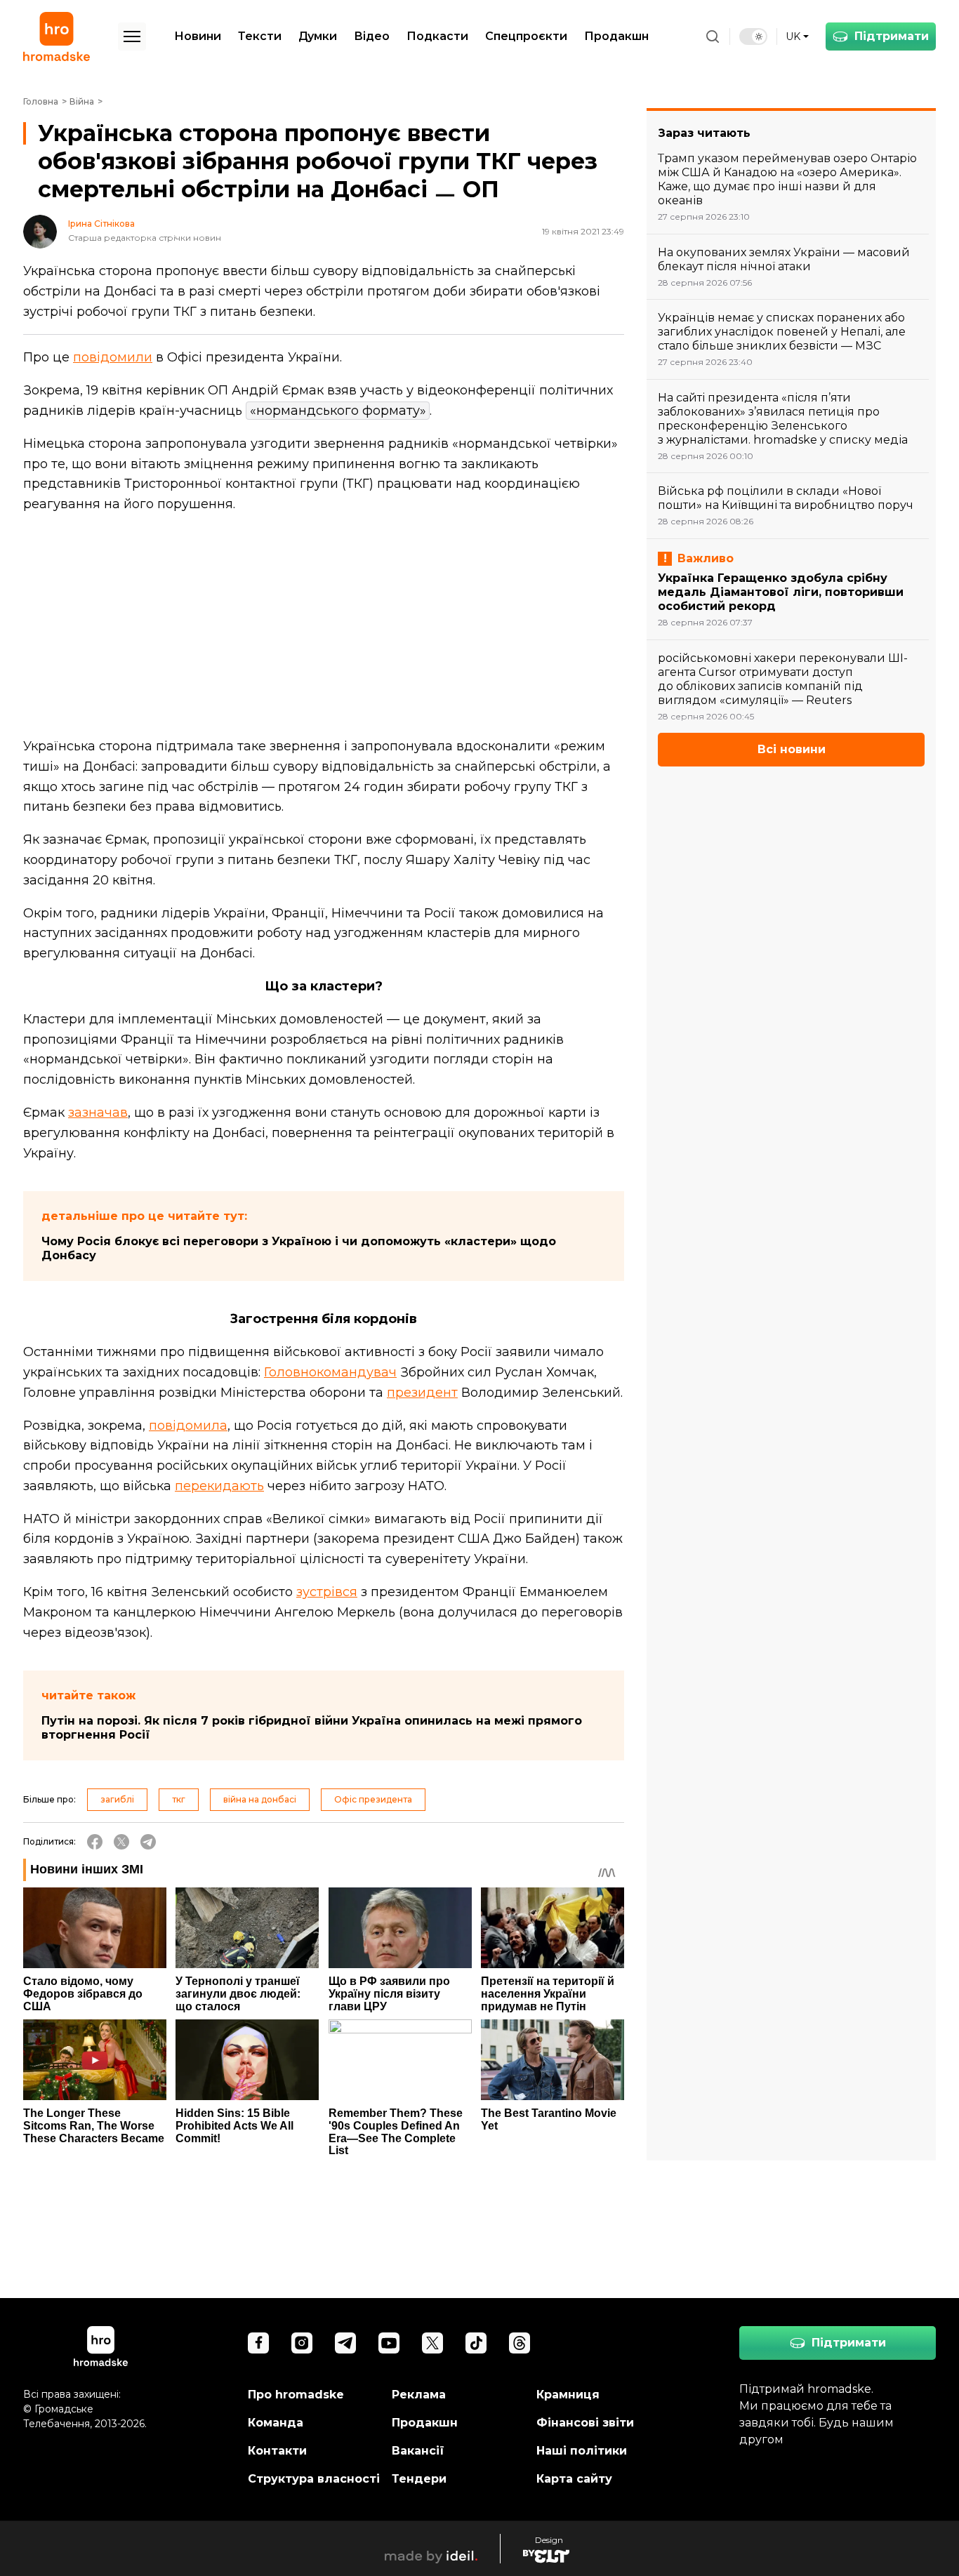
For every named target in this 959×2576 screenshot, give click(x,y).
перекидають (219, 1486)
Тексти (260, 36)
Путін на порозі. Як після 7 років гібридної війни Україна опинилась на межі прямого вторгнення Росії (312, 1728)
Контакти (277, 2451)
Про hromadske (296, 2395)
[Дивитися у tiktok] (476, 2343)
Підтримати (892, 36)
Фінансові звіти (585, 2423)
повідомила (188, 1426)
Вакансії (418, 2451)
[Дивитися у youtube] (389, 2343)
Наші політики (582, 2451)
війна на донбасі (260, 1799)
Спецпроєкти (526, 36)
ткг (179, 1799)
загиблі (117, 1799)
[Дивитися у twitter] (432, 2343)
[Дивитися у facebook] (258, 2343)
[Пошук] (713, 36)
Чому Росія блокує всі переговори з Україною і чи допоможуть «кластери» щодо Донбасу (299, 1248)
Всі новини (792, 749)
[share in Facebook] (95, 1842)
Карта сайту (574, 2479)
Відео (372, 36)
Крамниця (568, 2395)
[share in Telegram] (148, 1842)
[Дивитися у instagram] (302, 2343)
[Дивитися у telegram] (345, 2343)
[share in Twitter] (121, 1842)
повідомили (113, 357)
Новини (198, 36)
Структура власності (314, 2479)
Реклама (419, 2395)
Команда (276, 2423)
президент (422, 1393)
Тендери (419, 2479)
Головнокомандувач (330, 1372)
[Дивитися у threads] (520, 2343)
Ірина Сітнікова (101, 224)
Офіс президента (373, 1799)
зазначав (98, 1113)
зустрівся (327, 1592)
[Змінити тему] (753, 36)
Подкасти (437, 36)
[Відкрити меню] (132, 36)
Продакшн (616, 36)
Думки (318, 36)
